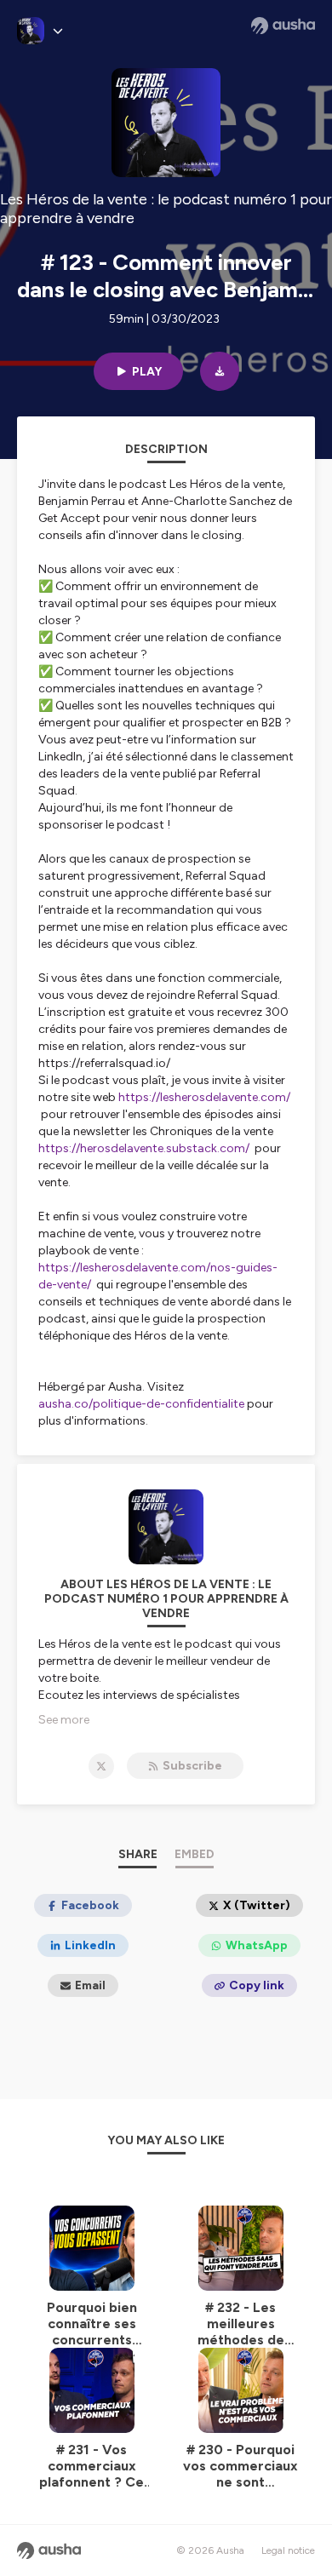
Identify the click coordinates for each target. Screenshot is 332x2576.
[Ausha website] (283, 26)
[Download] (220, 371)
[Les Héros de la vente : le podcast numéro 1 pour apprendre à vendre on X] (101, 1766)
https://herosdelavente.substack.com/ (144, 1148)
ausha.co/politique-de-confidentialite (141, 1404)
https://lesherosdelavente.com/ (204, 1097)
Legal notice (288, 2550)
